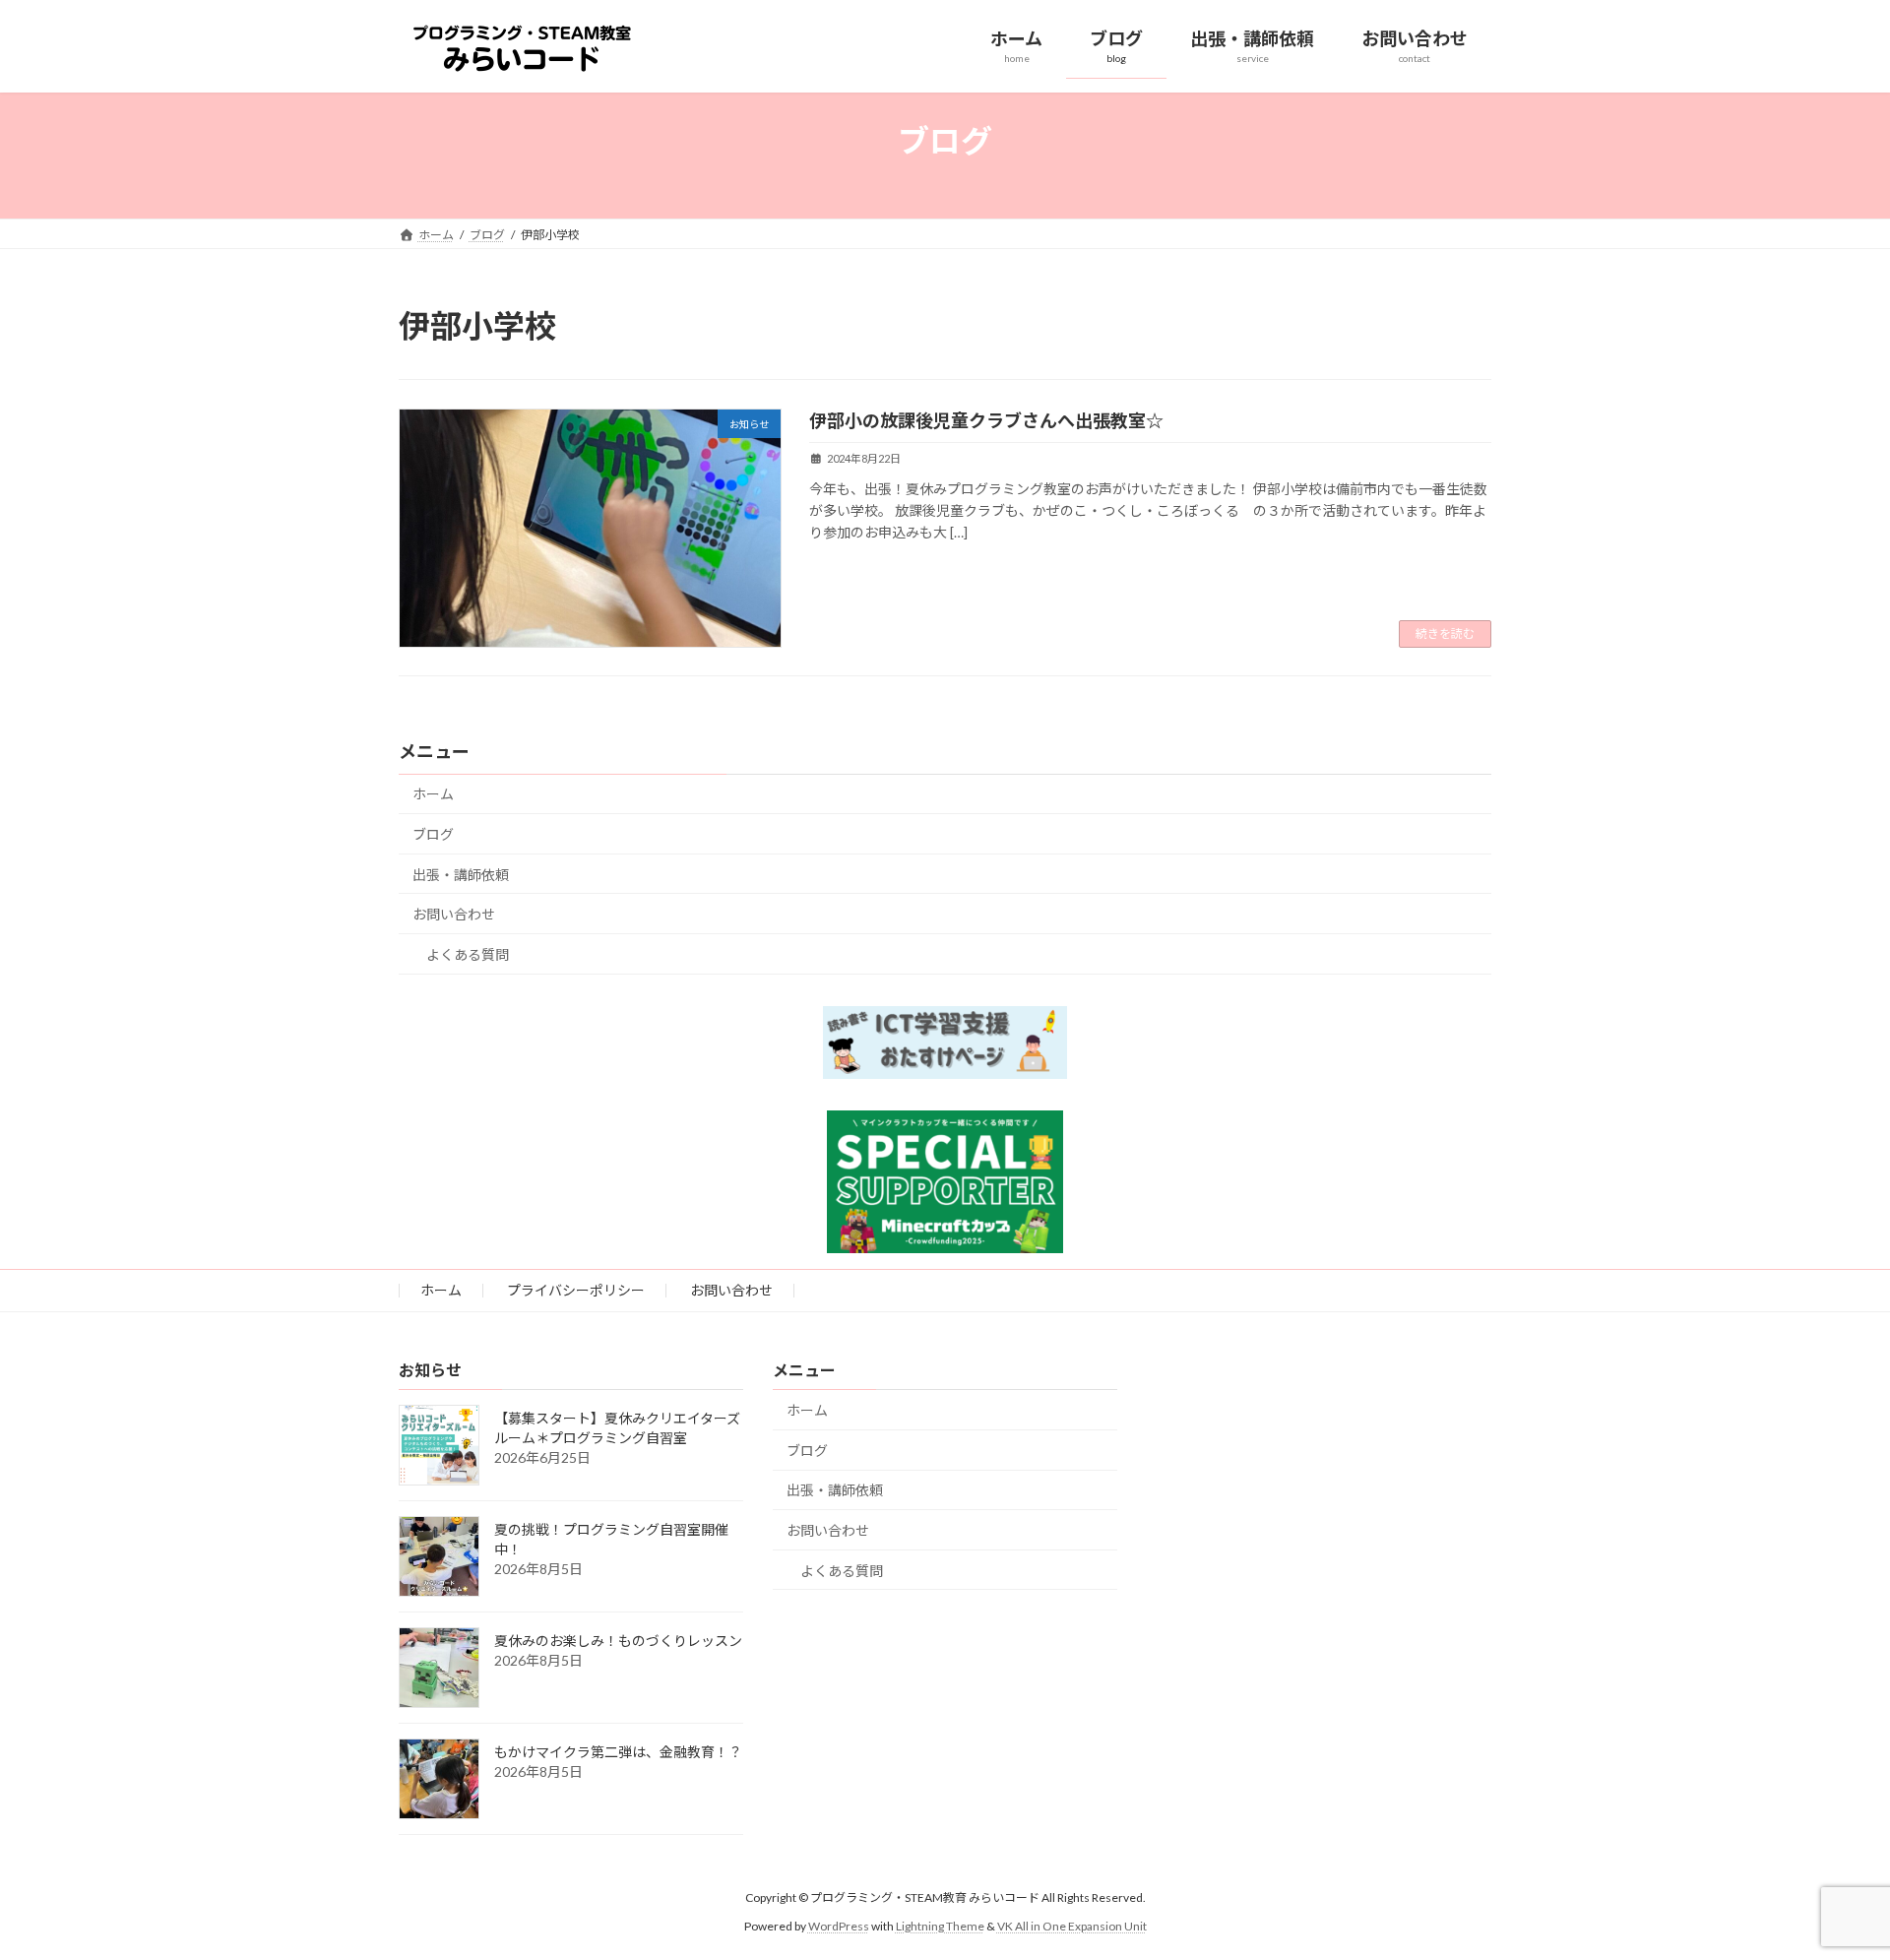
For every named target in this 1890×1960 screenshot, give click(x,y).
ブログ (433, 834)
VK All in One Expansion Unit (1072, 1926)
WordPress (839, 1926)
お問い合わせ (454, 914)
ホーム (433, 794)
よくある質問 (468, 954)
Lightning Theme (940, 1926)
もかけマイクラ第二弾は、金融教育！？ (618, 1752)
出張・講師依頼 (461, 875)
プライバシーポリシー (576, 1290)
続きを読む (1445, 633)
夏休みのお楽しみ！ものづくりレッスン (618, 1641)
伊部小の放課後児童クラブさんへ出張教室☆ (986, 420)
